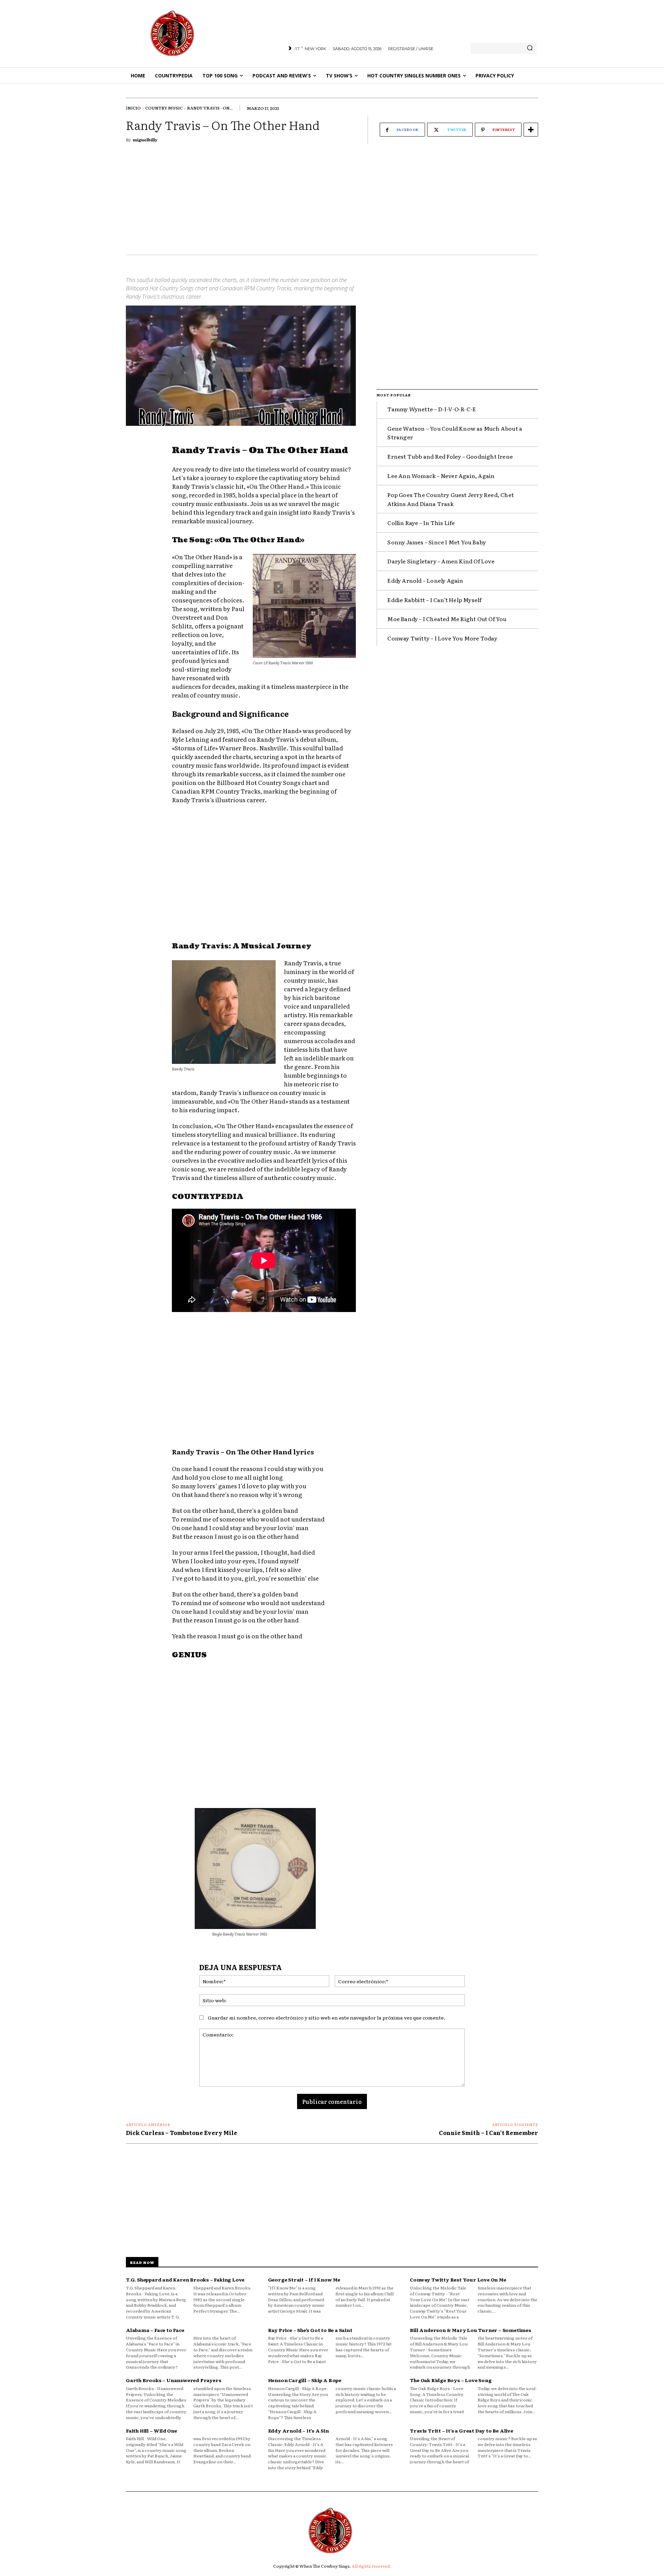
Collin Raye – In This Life (421, 523)
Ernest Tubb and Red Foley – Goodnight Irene (450, 456)
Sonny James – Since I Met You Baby (437, 542)
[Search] (530, 48)
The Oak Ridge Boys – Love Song (451, 2380)
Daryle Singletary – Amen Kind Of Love (441, 561)
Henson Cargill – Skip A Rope (305, 2380)
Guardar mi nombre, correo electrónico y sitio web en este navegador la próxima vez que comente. (326, 2017)
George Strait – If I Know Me (304, 2279)
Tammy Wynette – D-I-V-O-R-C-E (432, 409)
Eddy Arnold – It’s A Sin (298, 2430)
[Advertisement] (332, 203)
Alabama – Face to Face (155, 2330)
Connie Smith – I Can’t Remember (488, 2133)
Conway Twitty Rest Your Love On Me (458, 2279)
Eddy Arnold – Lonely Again (425, 580)
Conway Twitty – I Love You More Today (442, 638)
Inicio (133, 108)
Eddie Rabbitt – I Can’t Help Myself (434, 600)
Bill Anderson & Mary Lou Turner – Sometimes (470, 2330)
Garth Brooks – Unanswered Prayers (173, 2380)
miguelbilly (145, 140)
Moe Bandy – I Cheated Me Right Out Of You (447, 619)
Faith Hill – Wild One (151, 2430)
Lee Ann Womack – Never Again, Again (441, 476)
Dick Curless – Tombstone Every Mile (182, 2133)
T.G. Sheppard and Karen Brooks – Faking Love (185, 2279)
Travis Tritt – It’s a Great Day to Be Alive (461, 2430)
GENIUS (189, 1655)
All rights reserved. (371, 2566)
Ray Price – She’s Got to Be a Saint (310, 2330)
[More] (531, 130)
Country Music (164, 108)
